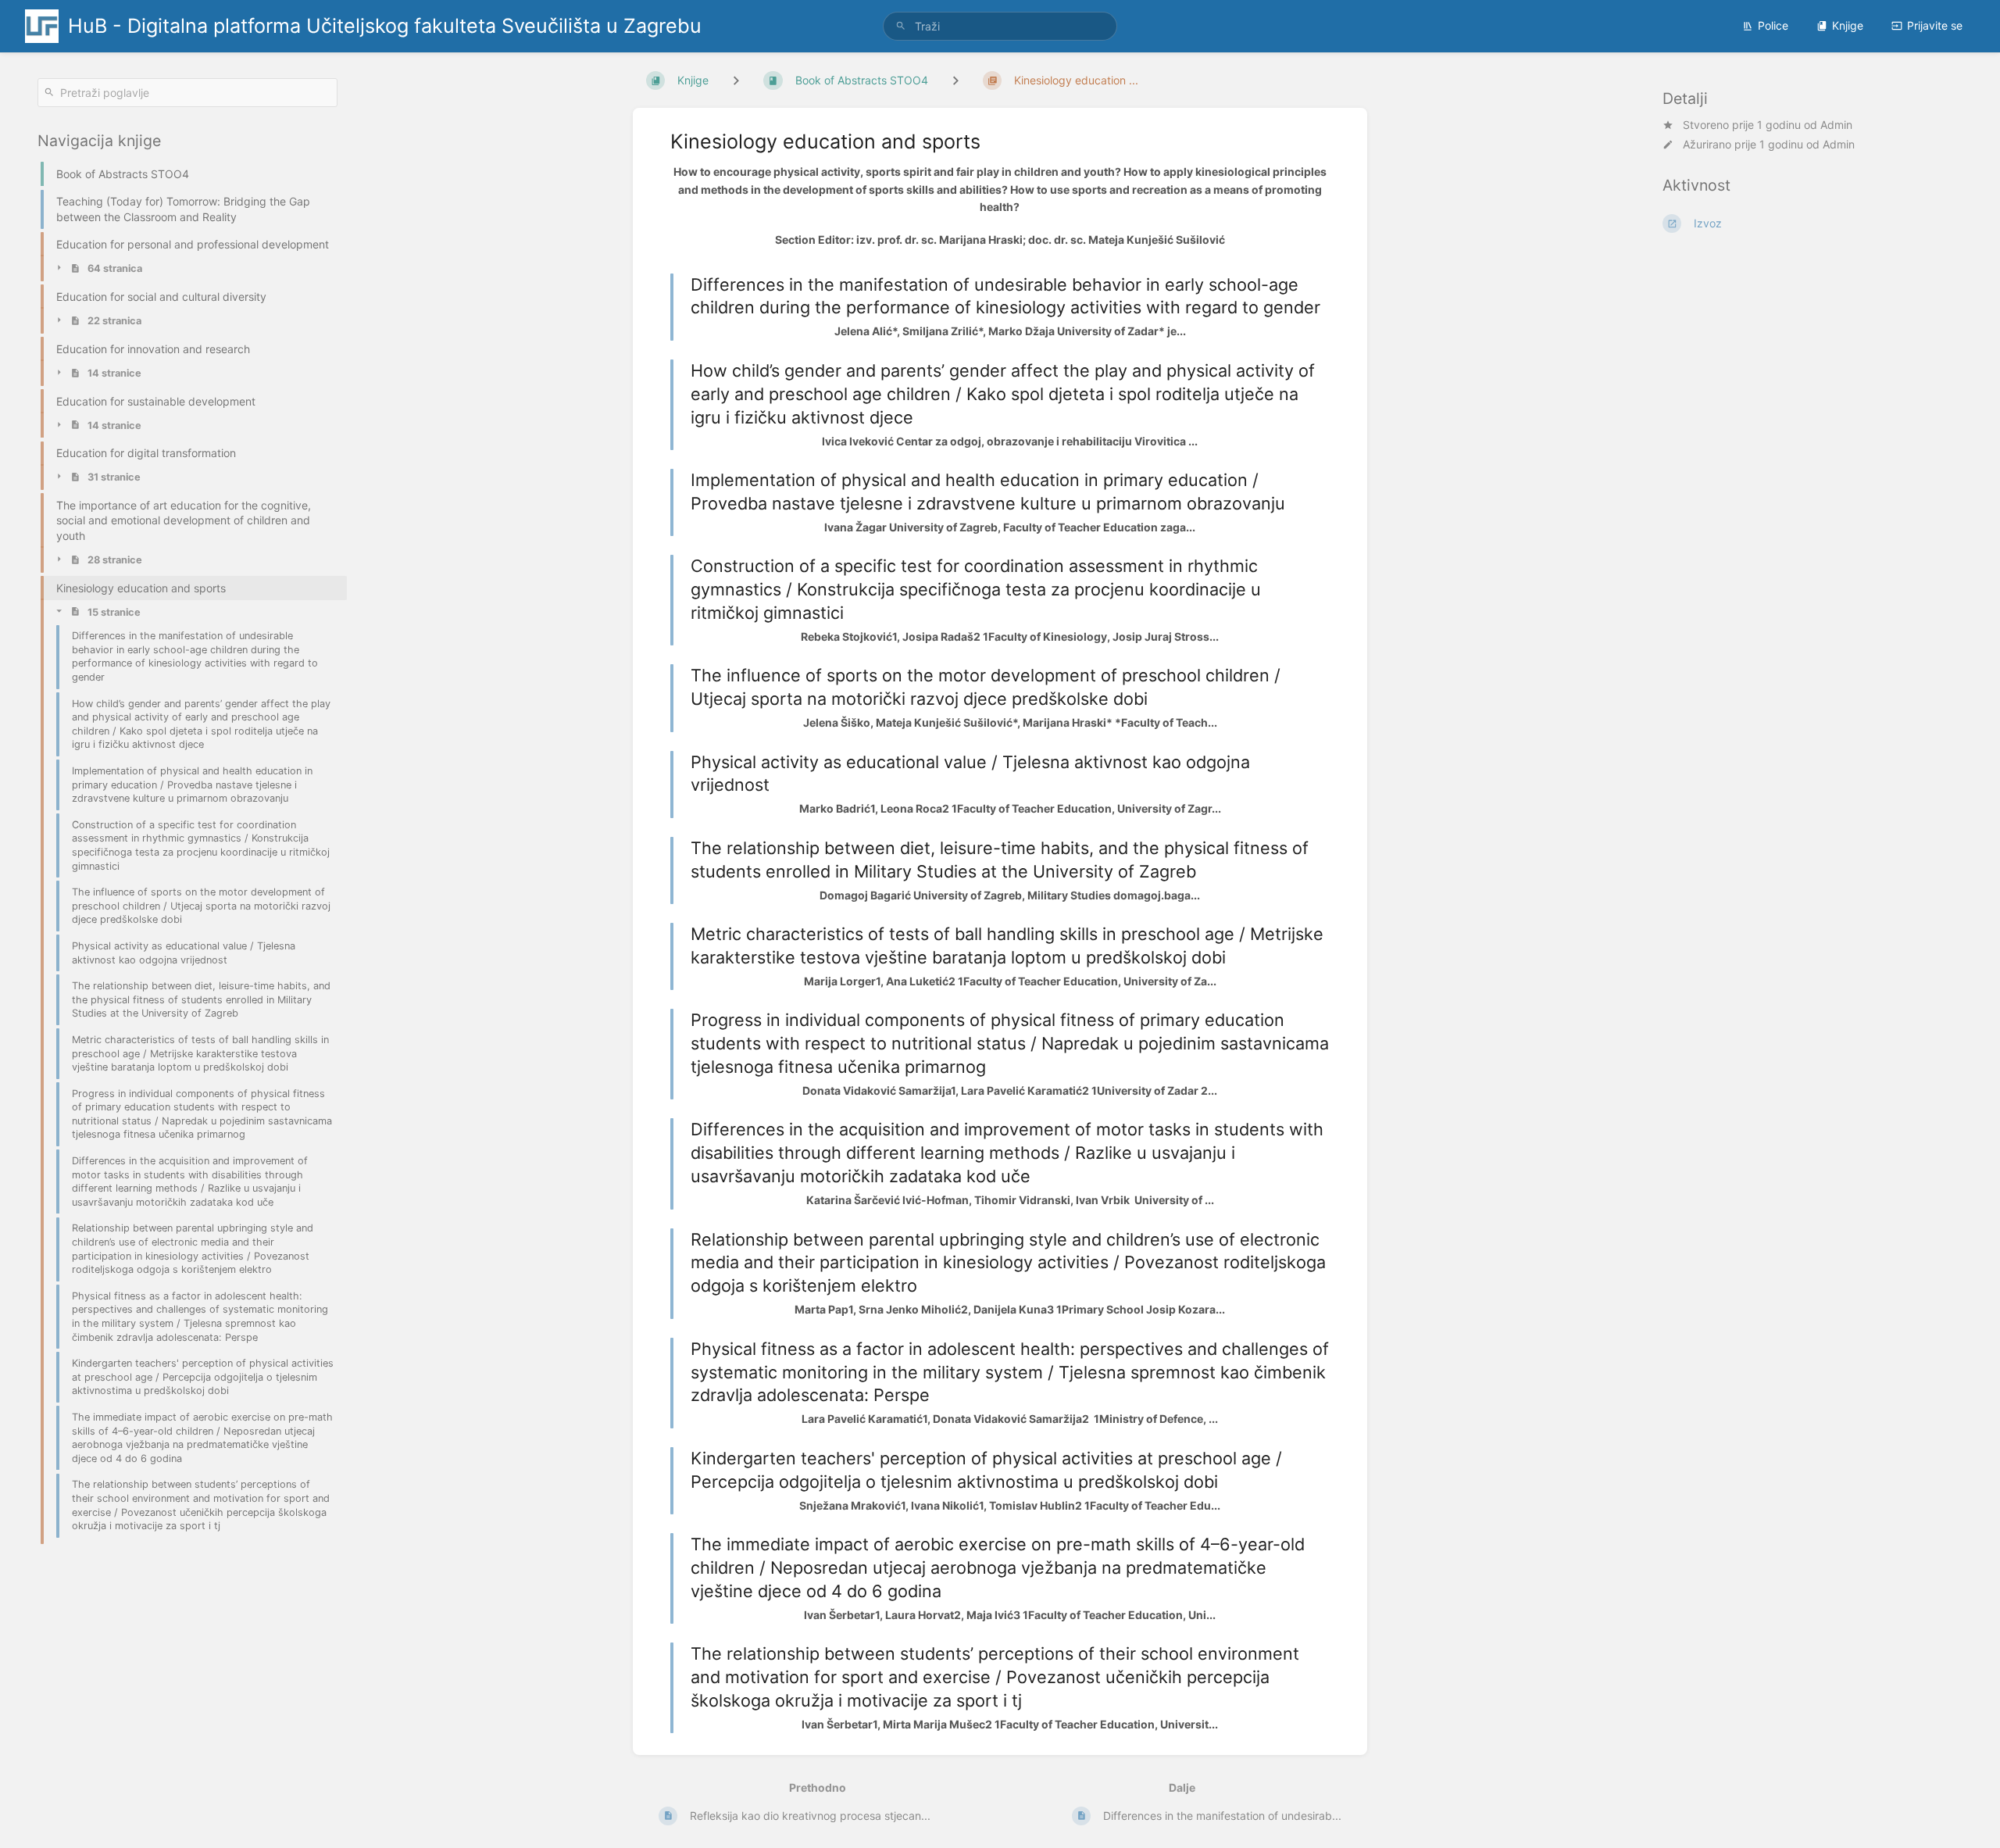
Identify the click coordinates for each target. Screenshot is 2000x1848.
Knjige (1848, 25)
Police (1773, 25)
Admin (1836, 125)
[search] (1000, 26)
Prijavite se (1935, 25)
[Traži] (901, 26)
